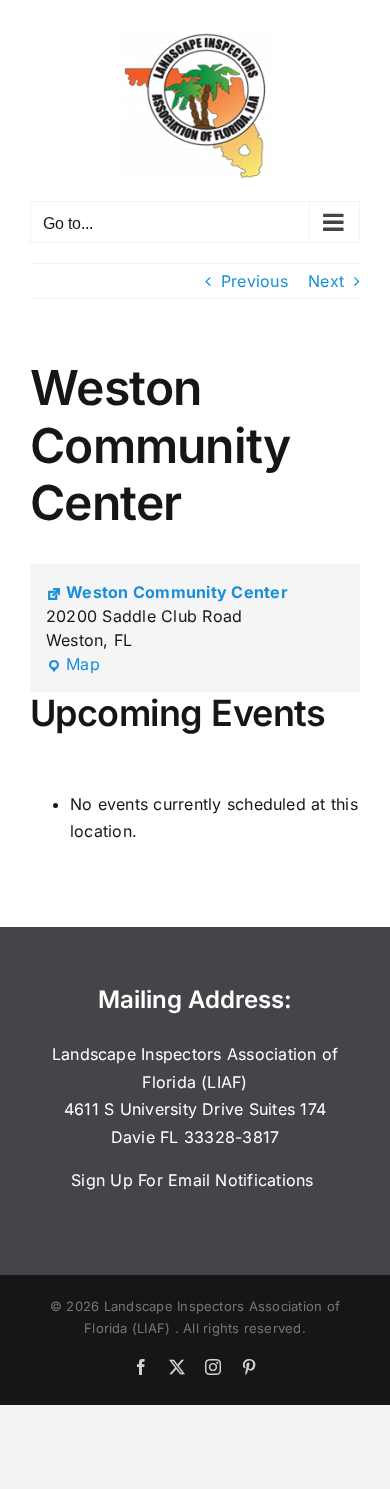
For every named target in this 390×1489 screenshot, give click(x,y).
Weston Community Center (177, 592)
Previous (254, 281)
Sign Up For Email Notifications (195, 1180)
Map (73, 665)
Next (326, 281)
